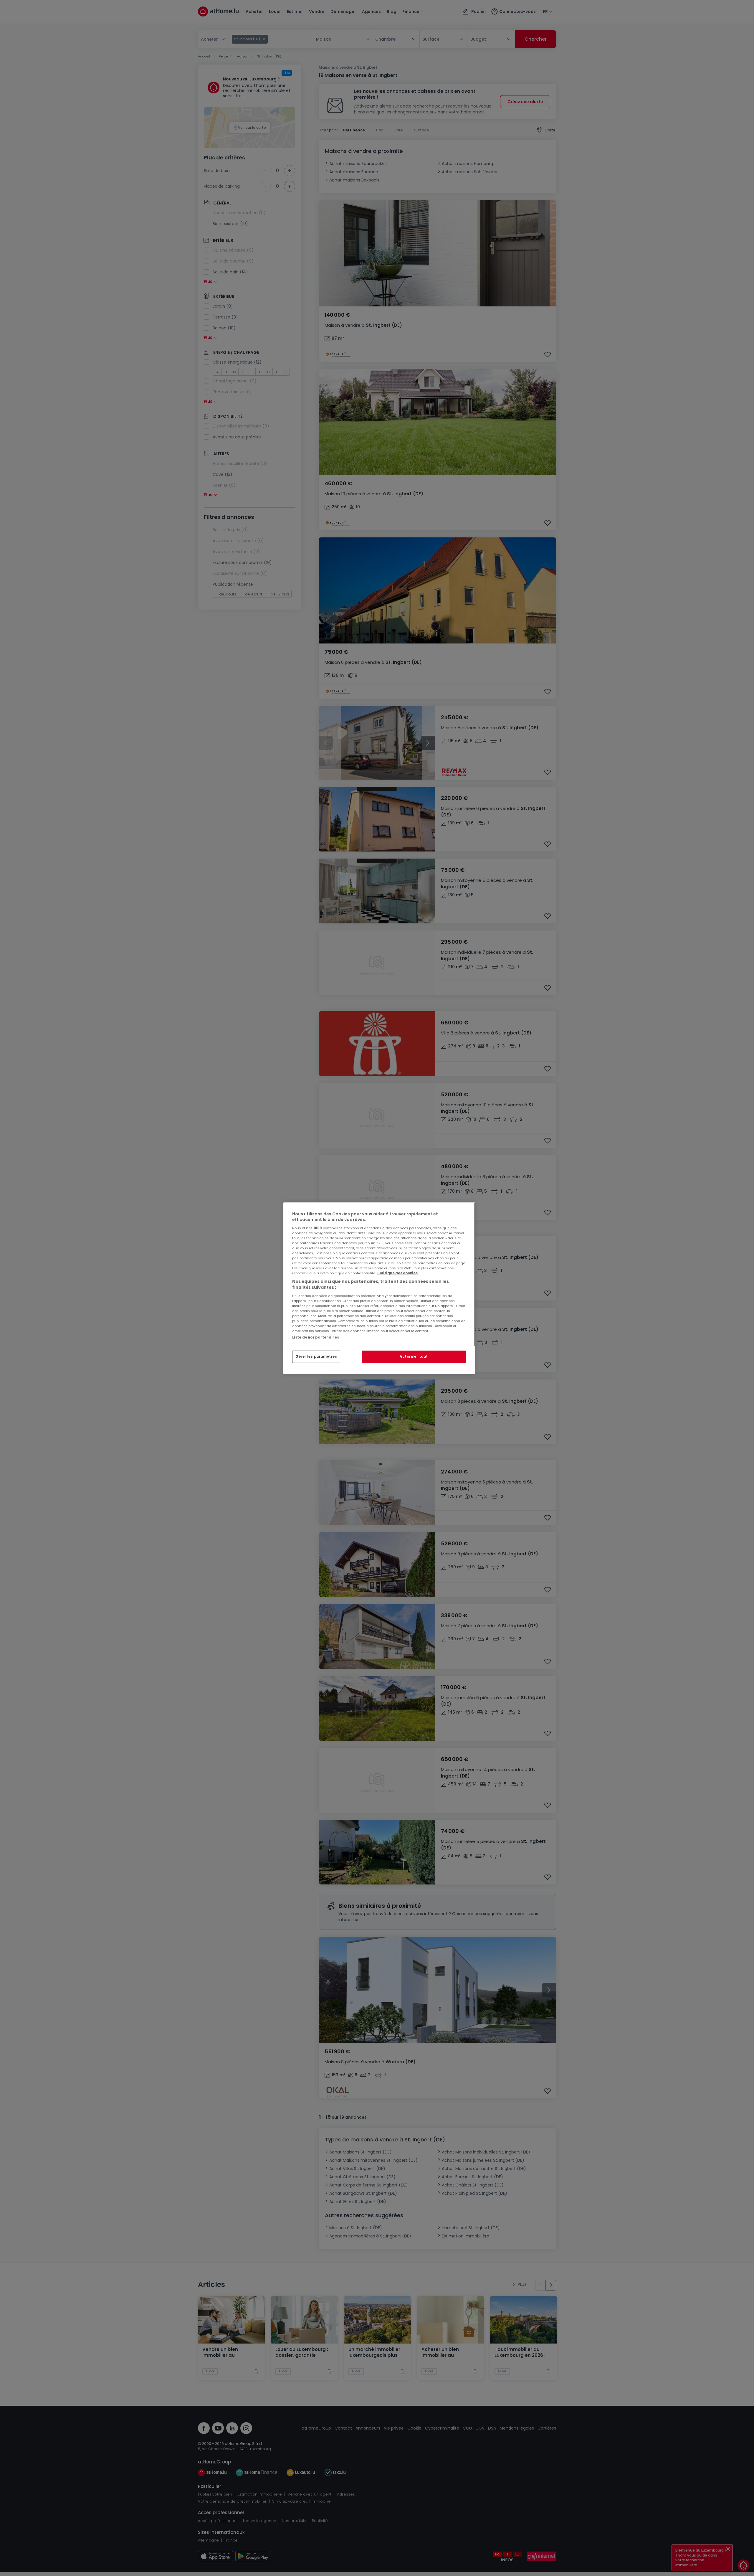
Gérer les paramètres (316, 1357)
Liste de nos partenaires (316, 1337)
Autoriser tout (414, 1357)
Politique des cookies (397, 1273)
